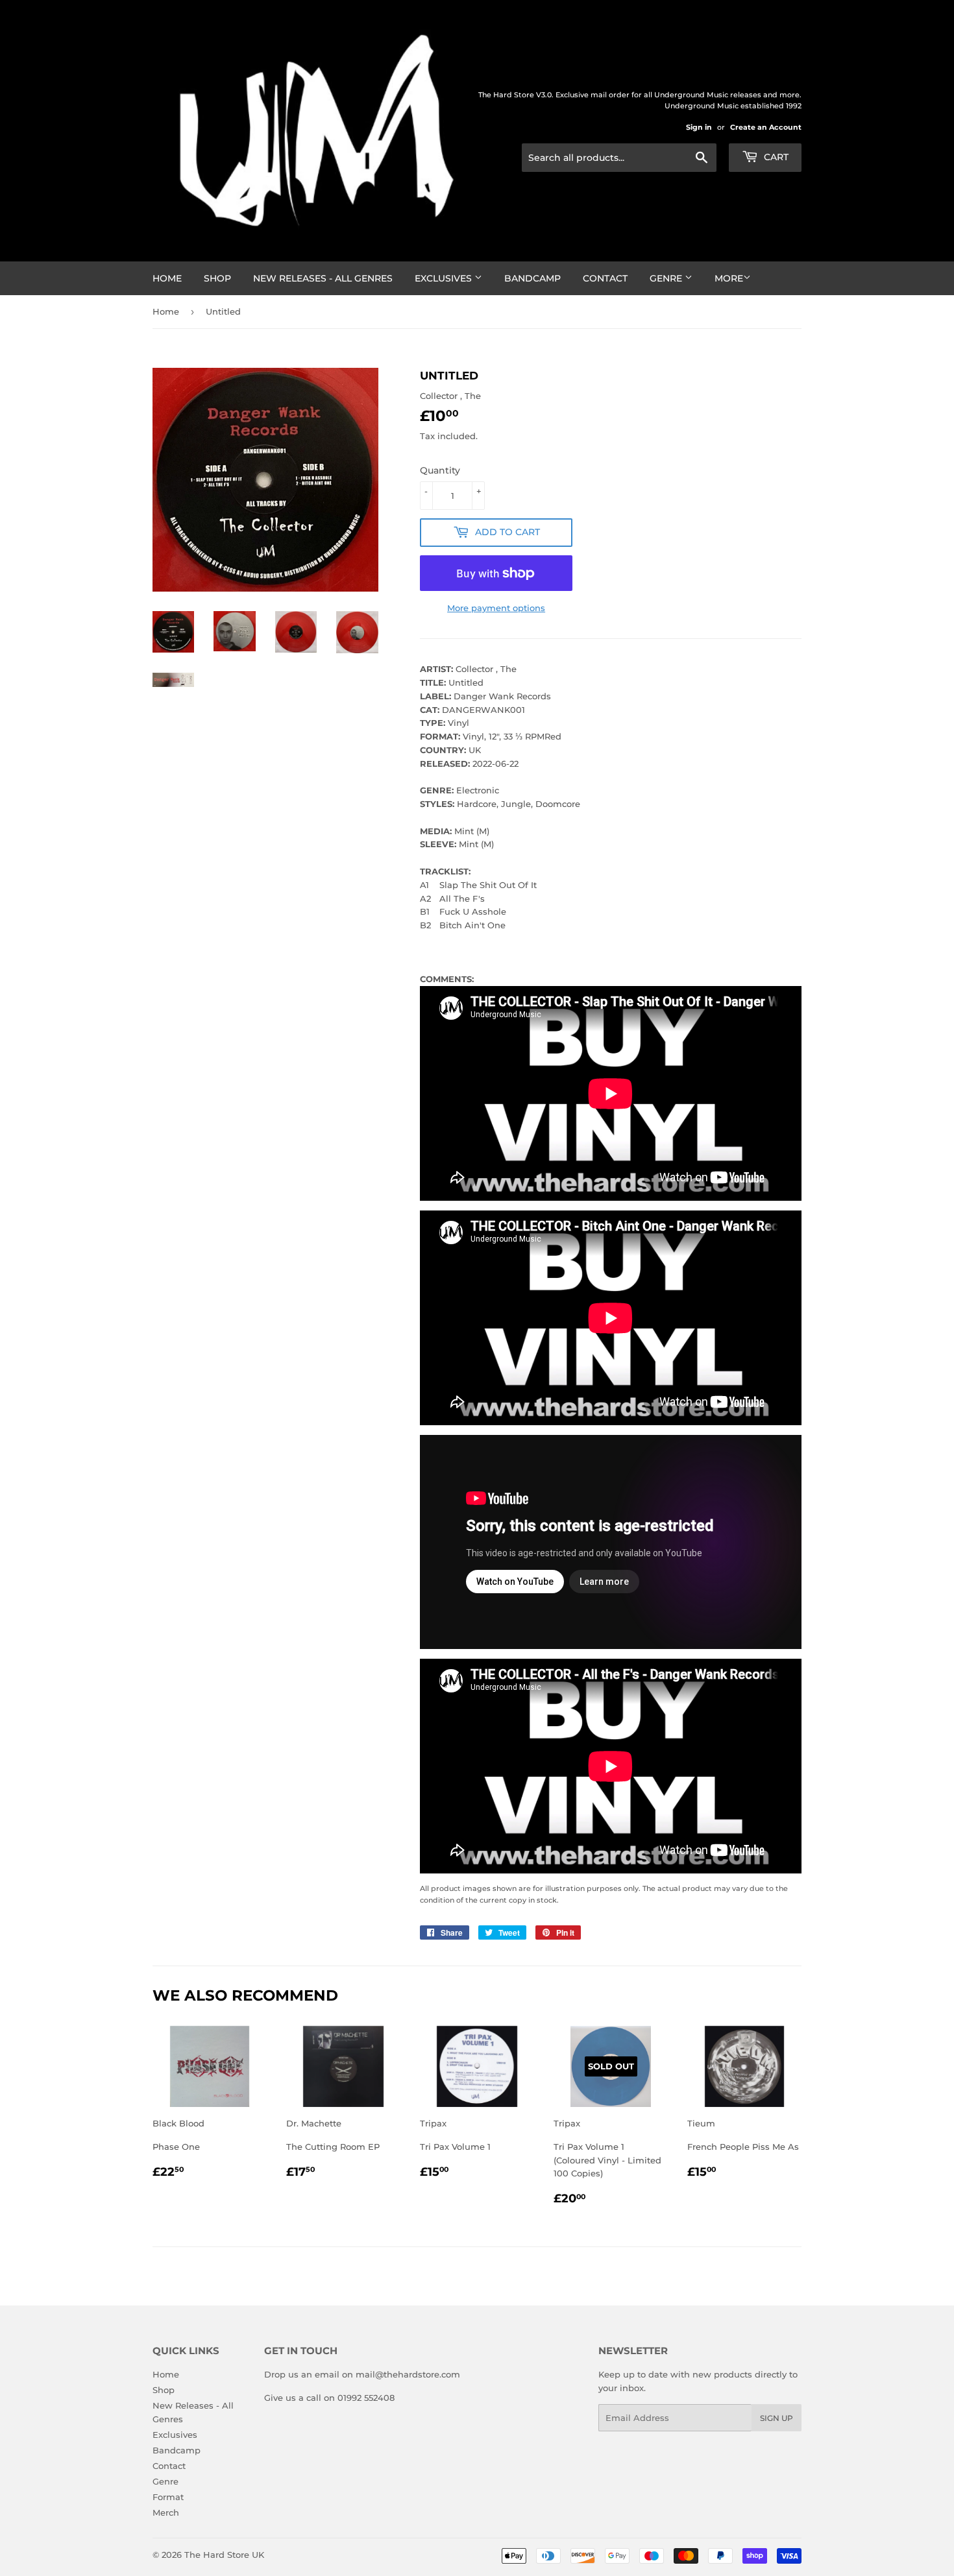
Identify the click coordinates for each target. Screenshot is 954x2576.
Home (167, 278)
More (729, 278)
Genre (667, 278)
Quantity (440, 470)
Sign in (699, 127)
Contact (605, 278)
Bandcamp (532, 278)
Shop (217, 278)
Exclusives (445, 278)
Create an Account (766, 127)
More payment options (496, 608)
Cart (775, 157)
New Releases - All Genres (323, 278)
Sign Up (777, 2418)
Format (168, 2497)
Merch (166, 2512)
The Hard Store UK (224, 2555)
